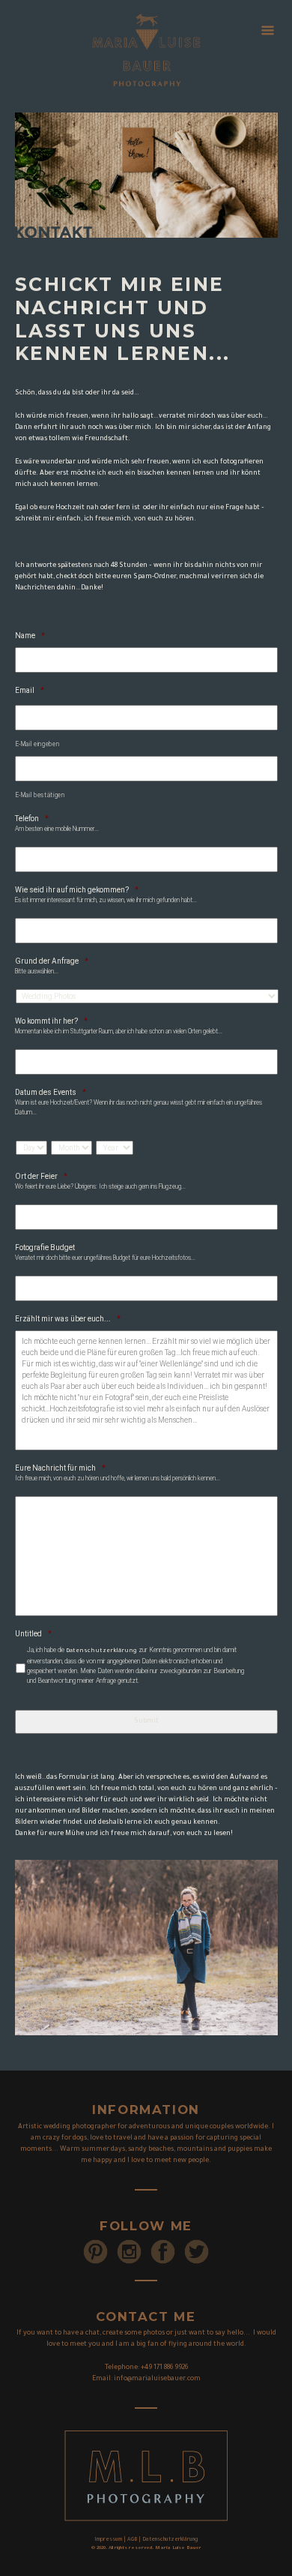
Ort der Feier (41, 1176)
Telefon (32, 819)
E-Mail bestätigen (40, 795)
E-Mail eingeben (38, 744)
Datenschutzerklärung (101, 1651)
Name (30, 636)
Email (30, 690)
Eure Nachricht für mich (60, 1468)
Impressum (108, 2540)
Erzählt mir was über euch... (68, 1319)
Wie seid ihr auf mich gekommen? (77, 890)
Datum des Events (51, 1092)
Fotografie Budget (45, 1248)
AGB (132, 2540)
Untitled (33, 1634)
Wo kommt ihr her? (51, 1021)
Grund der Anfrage (52, 961)
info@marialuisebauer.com (157, 2380)
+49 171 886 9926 (164, 2368)
